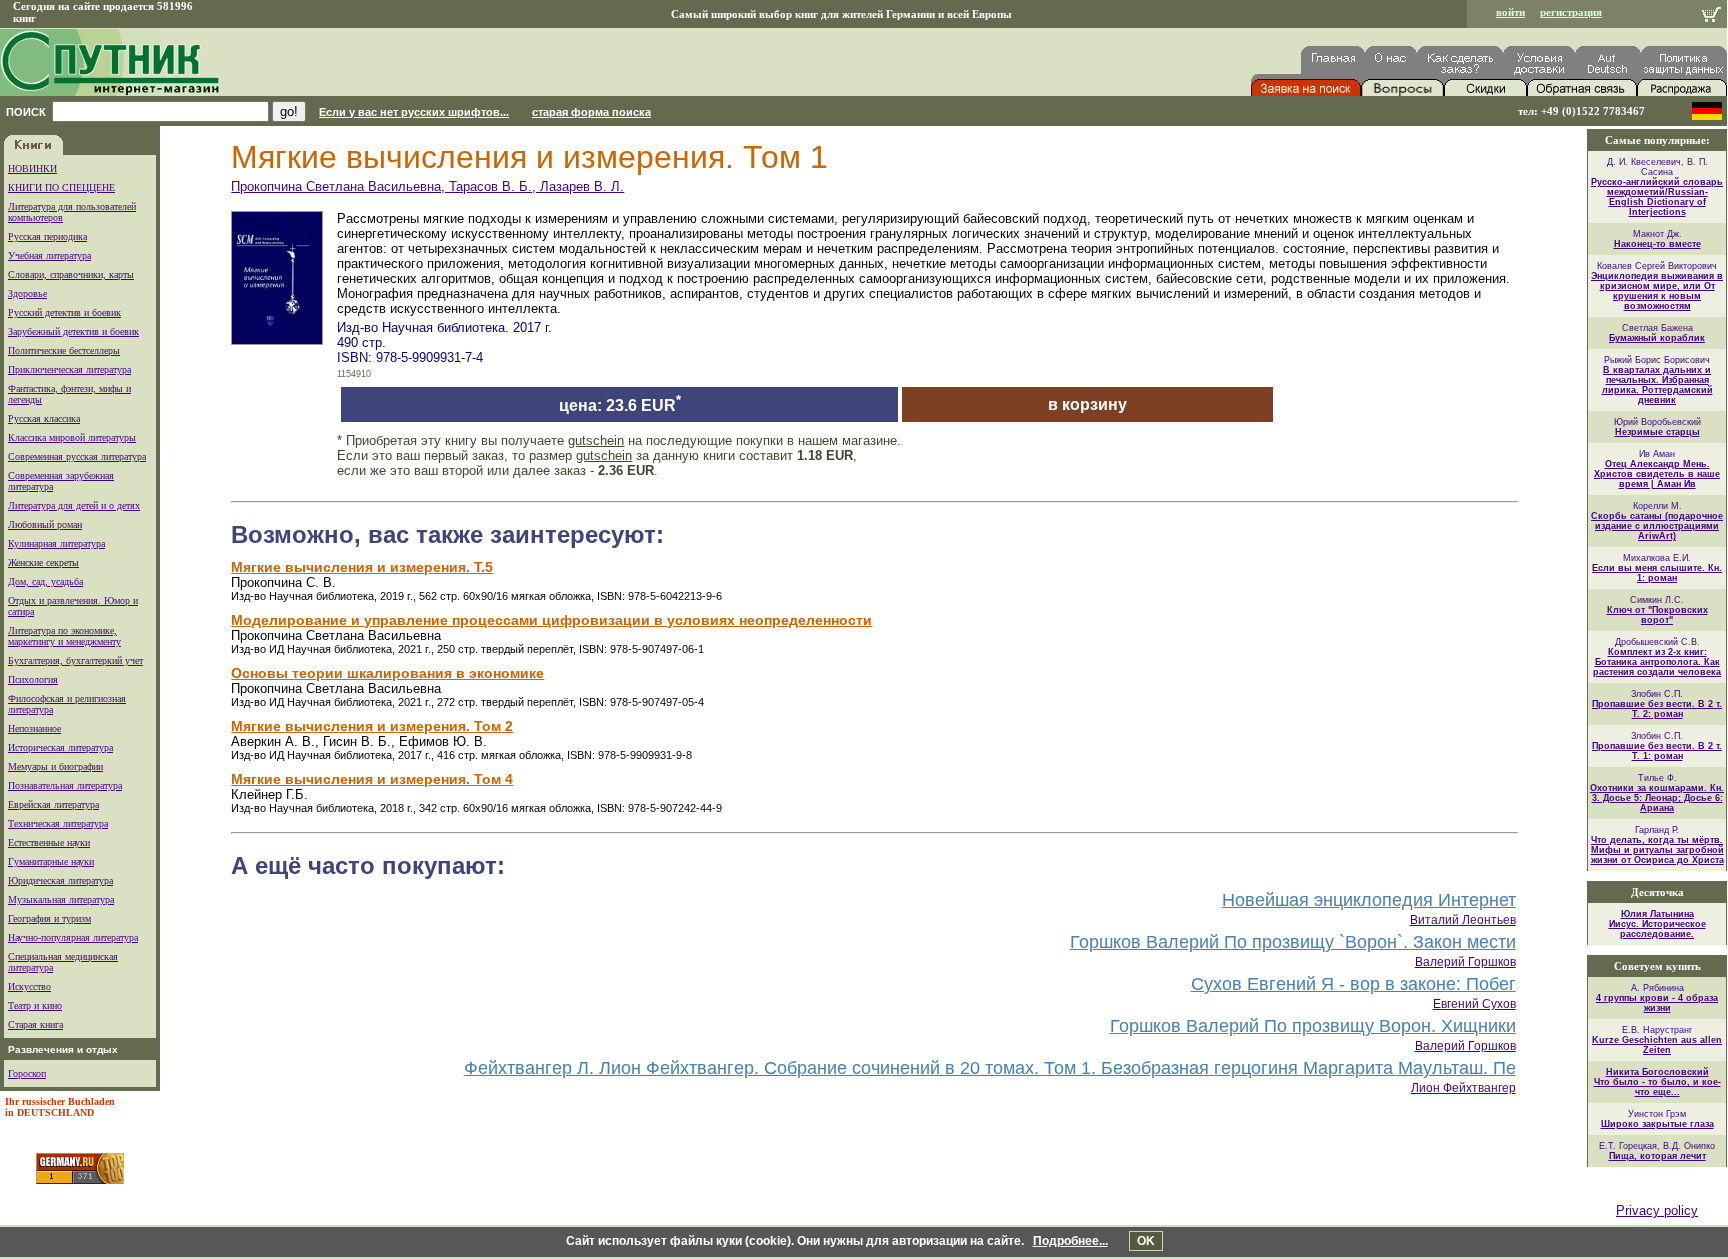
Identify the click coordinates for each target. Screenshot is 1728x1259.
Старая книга (35, 1024)
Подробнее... (1070, 1241)
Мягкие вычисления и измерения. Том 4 (372, 779)
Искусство (29, 986)
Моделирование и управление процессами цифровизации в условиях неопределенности (551, 620)
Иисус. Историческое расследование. (1657, 929)
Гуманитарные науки (51, 861)
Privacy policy (1657, 1210)
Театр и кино (35, 1005)
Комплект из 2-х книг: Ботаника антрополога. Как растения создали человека (1657, 662)
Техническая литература (58, 823)
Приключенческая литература (69, 369)
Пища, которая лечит (1657, 1156)
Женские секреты (43, 562)
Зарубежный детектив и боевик (73, 331)
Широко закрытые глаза (1657, 1124)
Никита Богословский (1657, 1072)
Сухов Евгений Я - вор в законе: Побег (1353, 984)
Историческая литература (60, 747)
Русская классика (44, 418)
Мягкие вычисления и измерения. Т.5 (362, 567)
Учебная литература (49, 255)
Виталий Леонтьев (1463, 920)
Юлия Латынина (1657, 914)
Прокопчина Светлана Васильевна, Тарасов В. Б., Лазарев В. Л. (427, 186)
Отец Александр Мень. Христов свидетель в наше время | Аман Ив (1657, 474)
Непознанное (34, 728)
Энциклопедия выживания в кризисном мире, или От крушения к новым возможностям (1657, 291)
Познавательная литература (65, 785)
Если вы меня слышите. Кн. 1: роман (1657, 573)
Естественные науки (49, 842)
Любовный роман (45, 524)
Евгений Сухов (1474, 1004)
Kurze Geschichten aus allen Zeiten (1657, 1045)
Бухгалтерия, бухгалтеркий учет (75, 660)
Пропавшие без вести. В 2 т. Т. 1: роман (1657, 751)
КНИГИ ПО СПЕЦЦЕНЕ (61, 187)
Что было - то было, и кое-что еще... (1657, 1087)
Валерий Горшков (1465, 962)
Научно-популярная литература (73, 937)
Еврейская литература (53, 804)
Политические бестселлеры (64, 350)
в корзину (1087, 404)
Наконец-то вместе (1657, 244)
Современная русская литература (77, 456)
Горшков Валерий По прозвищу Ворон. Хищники (1313, 1026)
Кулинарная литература (56, 543)
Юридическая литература (60, 880)
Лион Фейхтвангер (1463, 1088)
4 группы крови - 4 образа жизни (1657, 1003)
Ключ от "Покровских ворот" (1657, 615)
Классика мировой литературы (72, 437)
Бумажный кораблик (1657, 338)
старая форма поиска (591, 112)
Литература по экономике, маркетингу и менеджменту (64, 636)
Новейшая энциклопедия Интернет (1369, 900)
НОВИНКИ (32, 168)
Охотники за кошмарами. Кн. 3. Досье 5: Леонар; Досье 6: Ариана (1657, 798)
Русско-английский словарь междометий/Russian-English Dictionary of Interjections (1657, 197)
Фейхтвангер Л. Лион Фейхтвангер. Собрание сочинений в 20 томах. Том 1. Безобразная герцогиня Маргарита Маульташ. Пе (990, 1068)
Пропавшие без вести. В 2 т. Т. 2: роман (1657, 709)
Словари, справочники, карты (71, 274)
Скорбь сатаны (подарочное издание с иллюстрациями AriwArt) (1657, 526)
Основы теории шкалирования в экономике (387, 673)
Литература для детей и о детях (74, 505)
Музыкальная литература (61, 899)
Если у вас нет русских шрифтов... (414, 112)
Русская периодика (47, 236)
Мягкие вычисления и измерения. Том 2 (372, 726)
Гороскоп (27, 1073)
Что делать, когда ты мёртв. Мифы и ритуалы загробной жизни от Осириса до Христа (1657, 850)
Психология (33, 679)
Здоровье (27, 293)
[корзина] (1711, 16)
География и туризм (49, 918)
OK (1146, 1241)
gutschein (596, 440)
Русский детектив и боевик (64, 312)
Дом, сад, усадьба (45, 581)
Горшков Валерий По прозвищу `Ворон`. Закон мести (1293, 942)
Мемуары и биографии (55, 766)
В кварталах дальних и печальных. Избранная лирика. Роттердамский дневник (1657, 385)
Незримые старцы (1657, 432)
